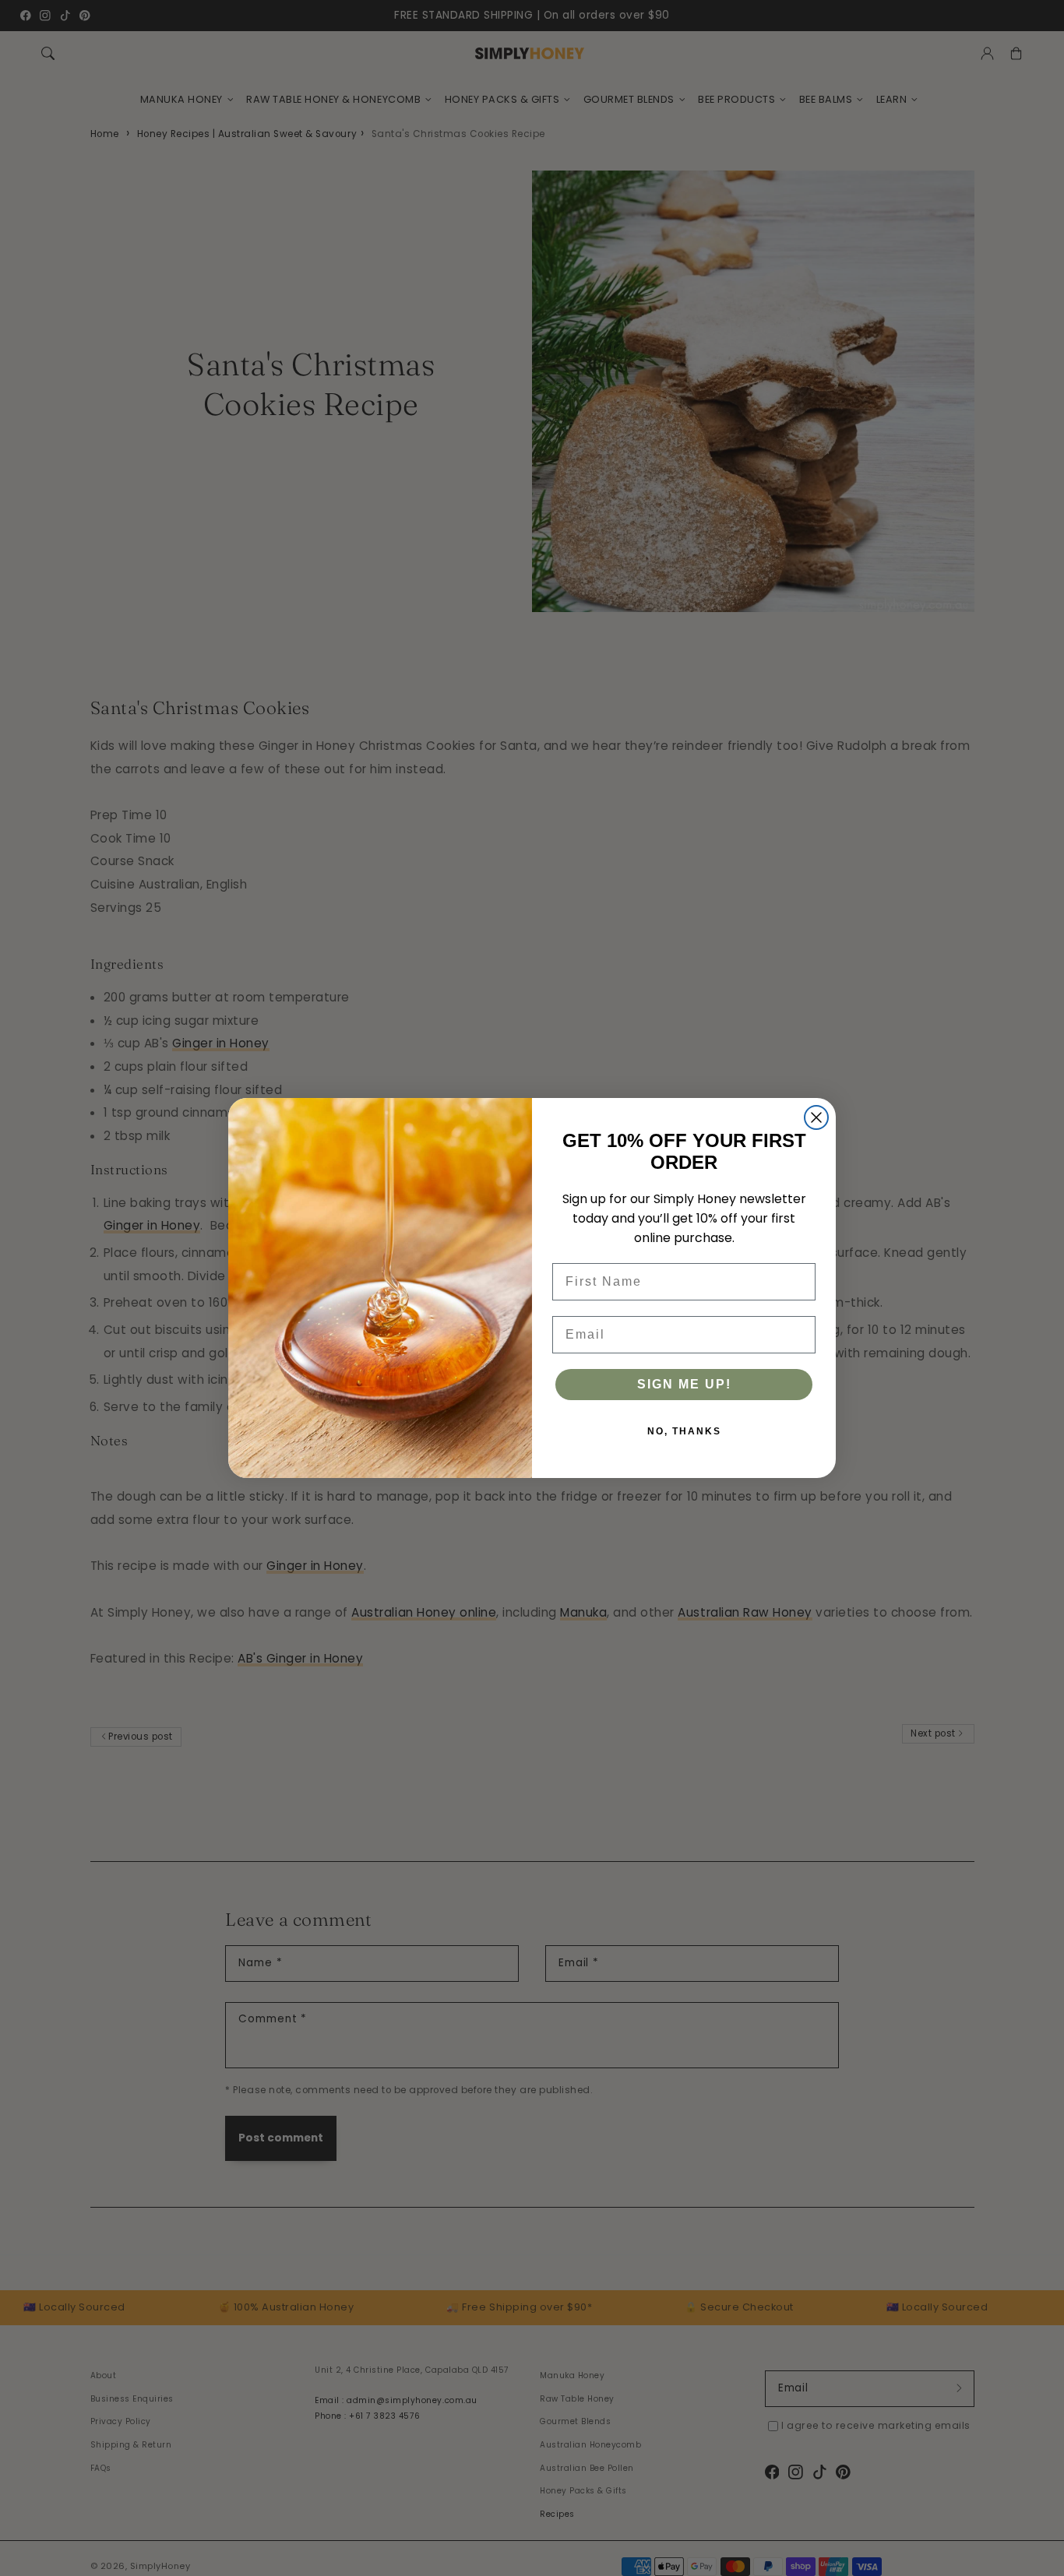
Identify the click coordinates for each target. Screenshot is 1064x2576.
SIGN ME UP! (684, 1384)
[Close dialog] (816, 1117)
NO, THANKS (684, 1431)
